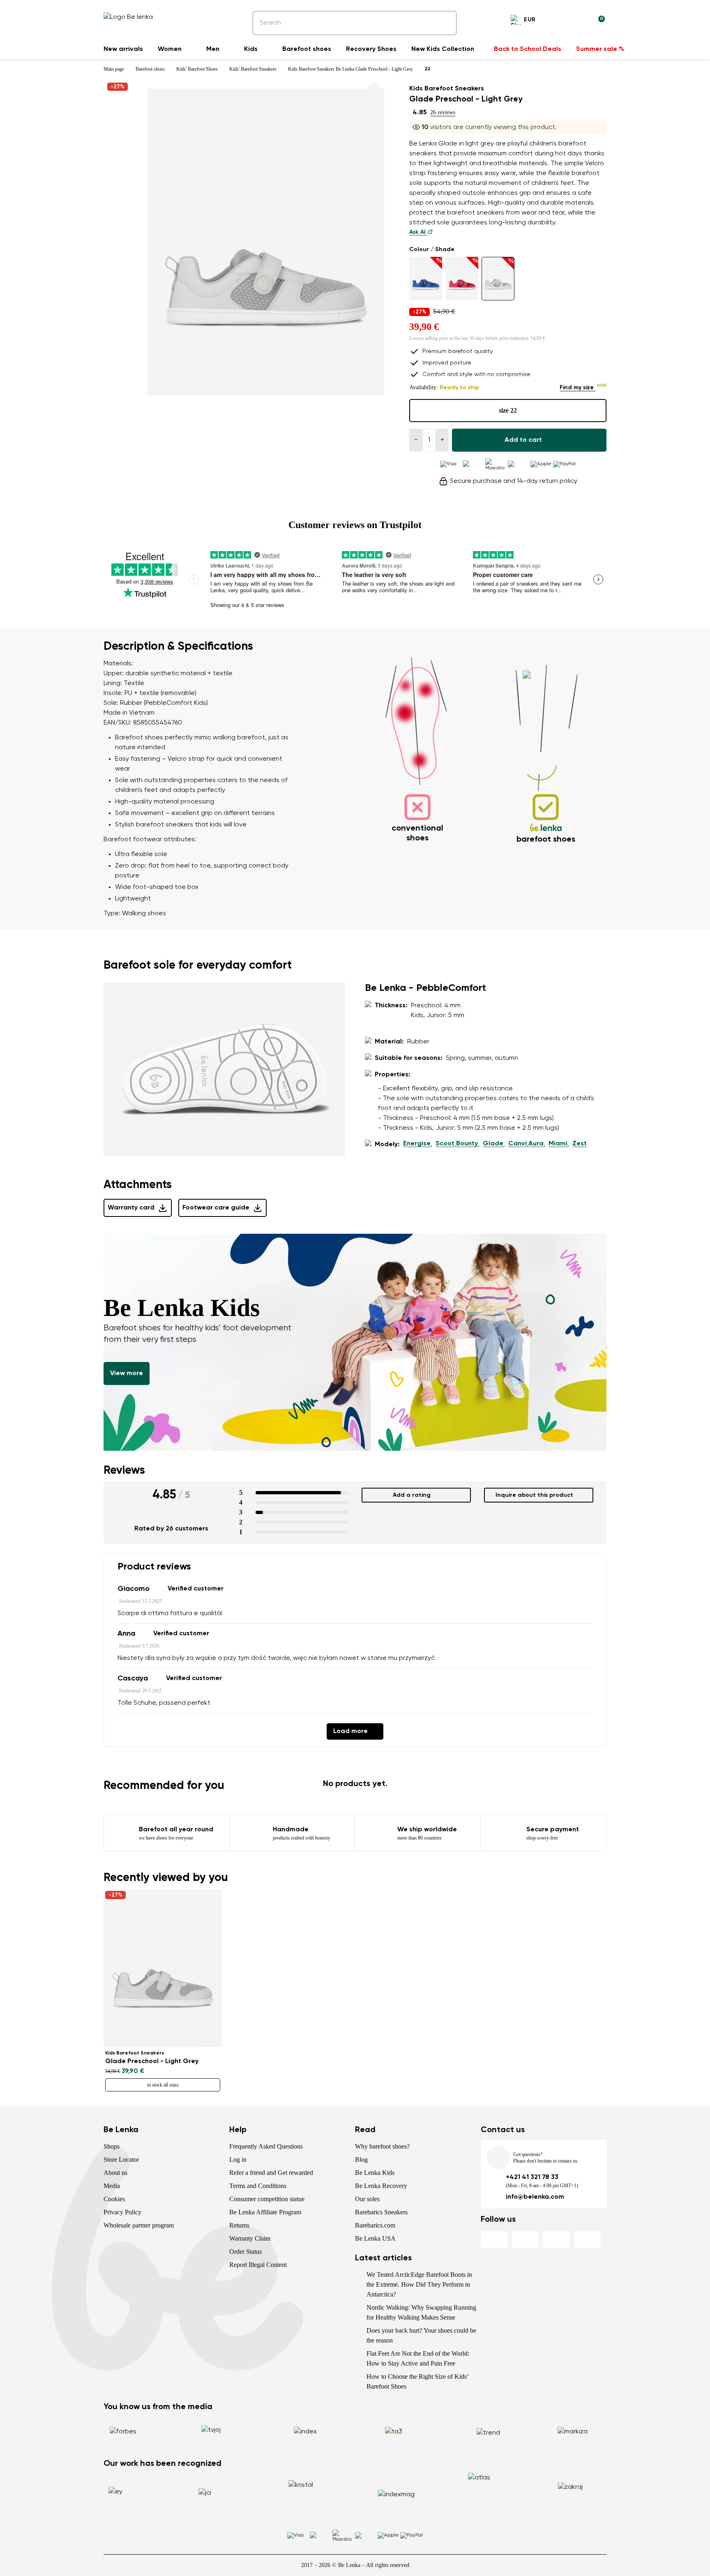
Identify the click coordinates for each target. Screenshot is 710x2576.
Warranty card (131, 1208)
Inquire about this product (534, 1495)
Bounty (467, 1144)
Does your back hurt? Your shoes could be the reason (421, 2335)
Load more (350, 1731)
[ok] (445, 23)
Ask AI (418, 232)
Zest (580, 1144)
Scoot (445, 1144)
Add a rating (412, 1495)
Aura (536, 1144)
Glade (493, 1144)
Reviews (124, 1470)
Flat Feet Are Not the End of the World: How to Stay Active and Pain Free (418, 2358)
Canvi (518, 1144)
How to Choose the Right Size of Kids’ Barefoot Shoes (417, 2381)
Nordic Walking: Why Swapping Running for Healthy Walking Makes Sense (421, 2312)
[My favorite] (559, 21)
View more (127, 1373)
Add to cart (523, 440)
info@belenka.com (535, 2197)
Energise (417, 1144)
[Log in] (579, 21)
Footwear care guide (216, 1208)
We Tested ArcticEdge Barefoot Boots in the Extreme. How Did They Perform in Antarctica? (419, 2284)
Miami (558, 1144)
